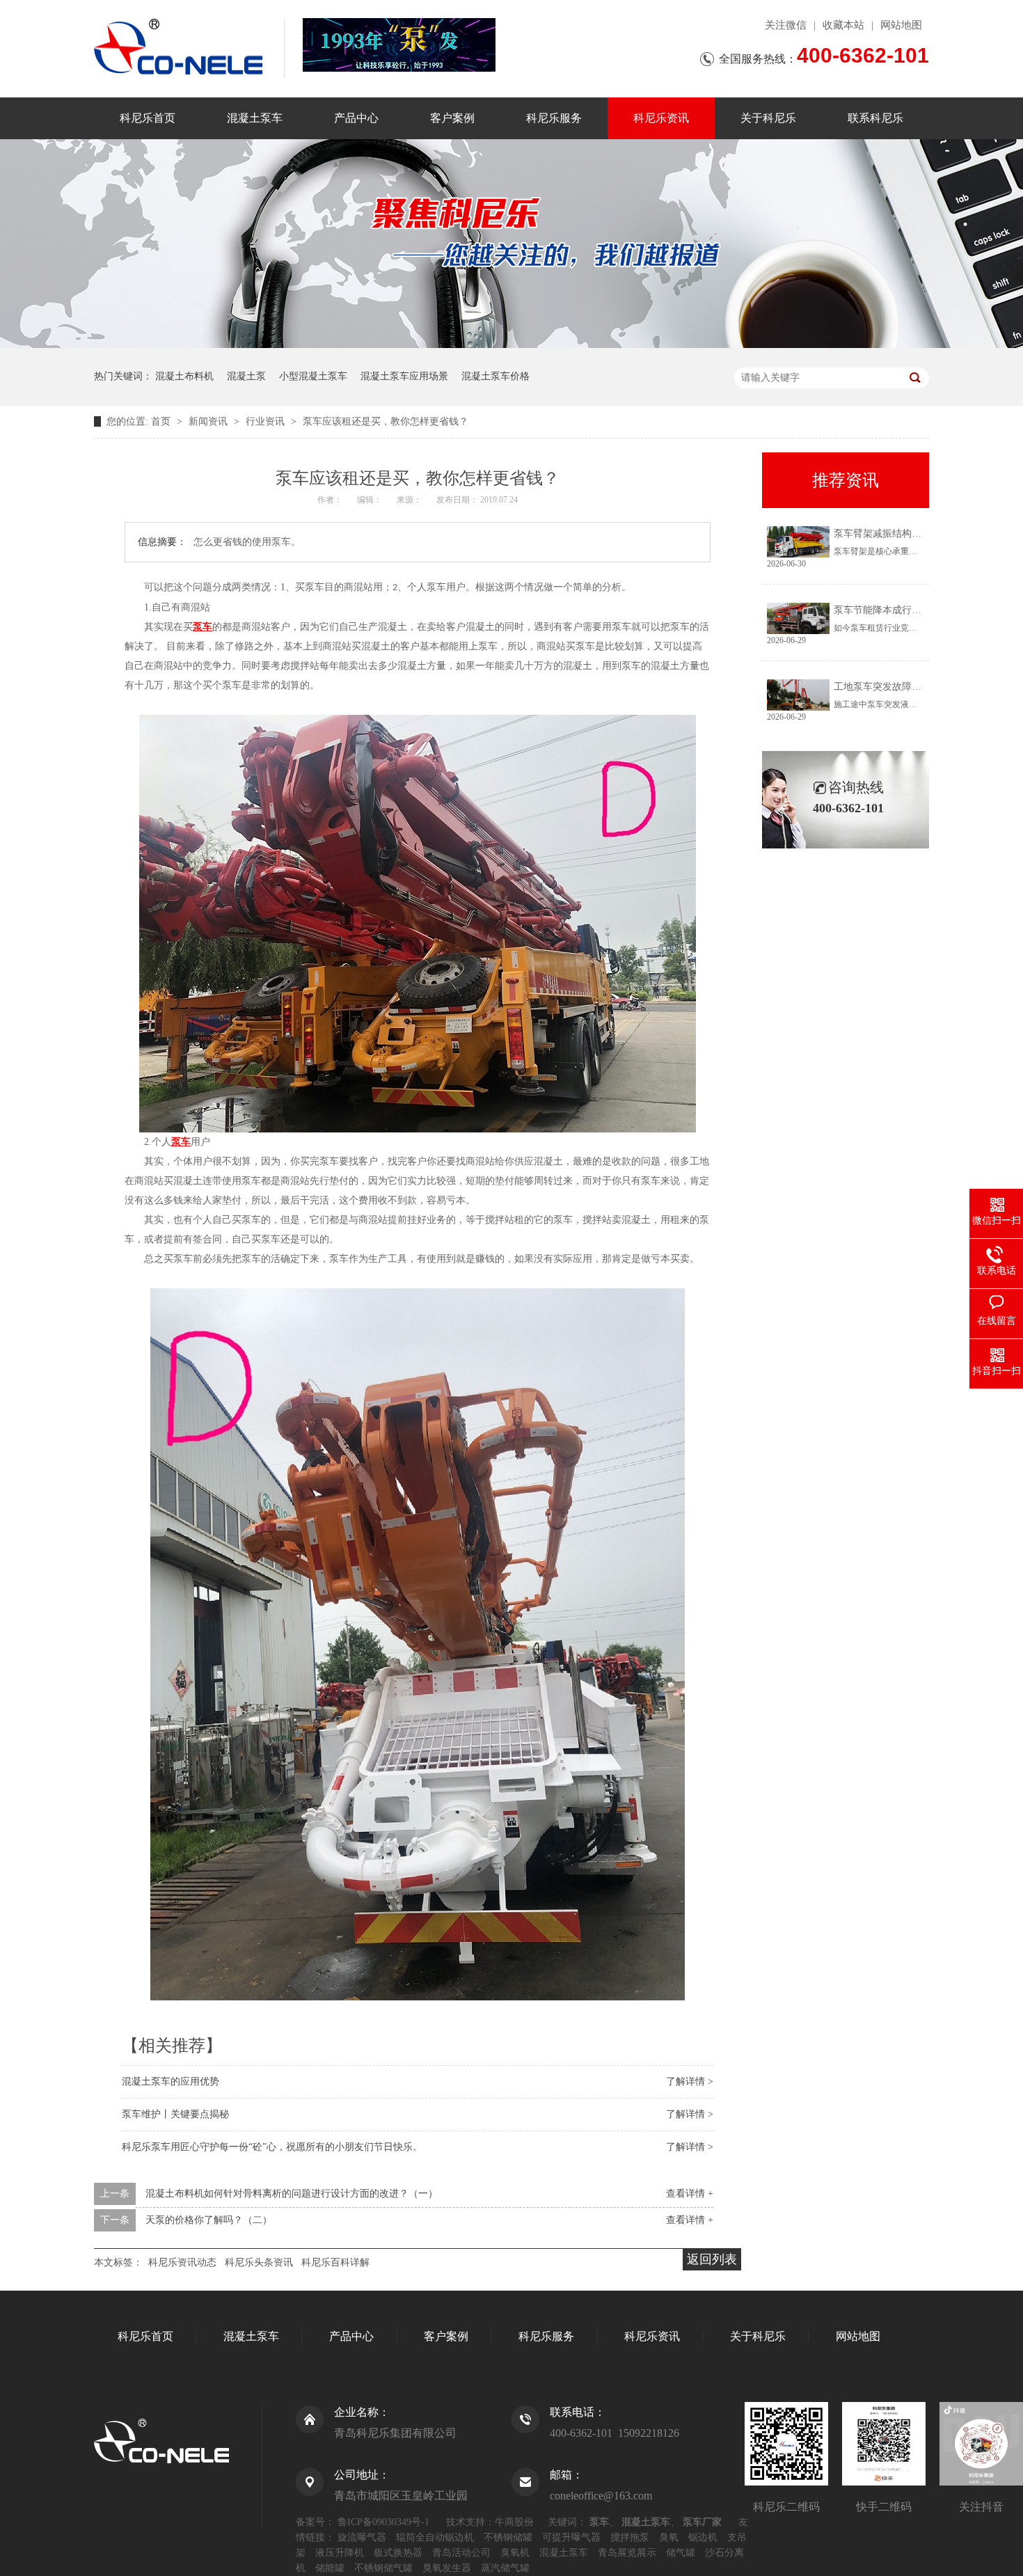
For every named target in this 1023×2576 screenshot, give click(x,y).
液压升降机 (340, 2553)
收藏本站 (843, 25)
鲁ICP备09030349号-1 (383, 2522)
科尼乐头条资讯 (259, 2262)
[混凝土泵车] (399, 45)
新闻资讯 (209, 421)
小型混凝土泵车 (313, 376)
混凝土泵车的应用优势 (170, 2081)
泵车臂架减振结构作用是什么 (897, 534)
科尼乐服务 (554, 118)
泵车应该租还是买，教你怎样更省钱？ (386, 421)
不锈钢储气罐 (383, 2568)
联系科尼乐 (875, 118)
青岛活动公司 (461, 2553)
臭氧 (669, 2537)
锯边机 (703, 2537)
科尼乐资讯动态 (182, 2262)
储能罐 (330, 2568)
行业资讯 (267, 421)
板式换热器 (398, 2553)
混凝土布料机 (184, 376)
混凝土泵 (246, 376)
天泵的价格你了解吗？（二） (209, 2220)
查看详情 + (690, 2194)
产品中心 (356, 118)
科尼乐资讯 (661, 118)
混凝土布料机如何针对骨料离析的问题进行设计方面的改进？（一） (292, 2194)
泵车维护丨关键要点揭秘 (175, 2114)
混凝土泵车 (255, 118)
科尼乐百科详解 (335, 2262)
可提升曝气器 (571, 2537)
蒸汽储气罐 (505, 2568)
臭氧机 (515, 2553)
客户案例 (452, 118)
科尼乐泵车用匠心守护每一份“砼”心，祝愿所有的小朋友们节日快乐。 (272, 2147)
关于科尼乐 (768, 118)
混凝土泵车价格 (495, 376)
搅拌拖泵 (630, 2537)
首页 (162, 421)
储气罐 (681, 2553)
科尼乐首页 (148, 118)
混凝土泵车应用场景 (404, 376)
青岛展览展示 (627, 2553)
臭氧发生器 (447, 2568)
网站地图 (901, 25)
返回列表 (712, 2259)
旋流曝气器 (362, 2537)
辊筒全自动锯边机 (435, 2537)
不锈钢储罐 (508, 2537)
